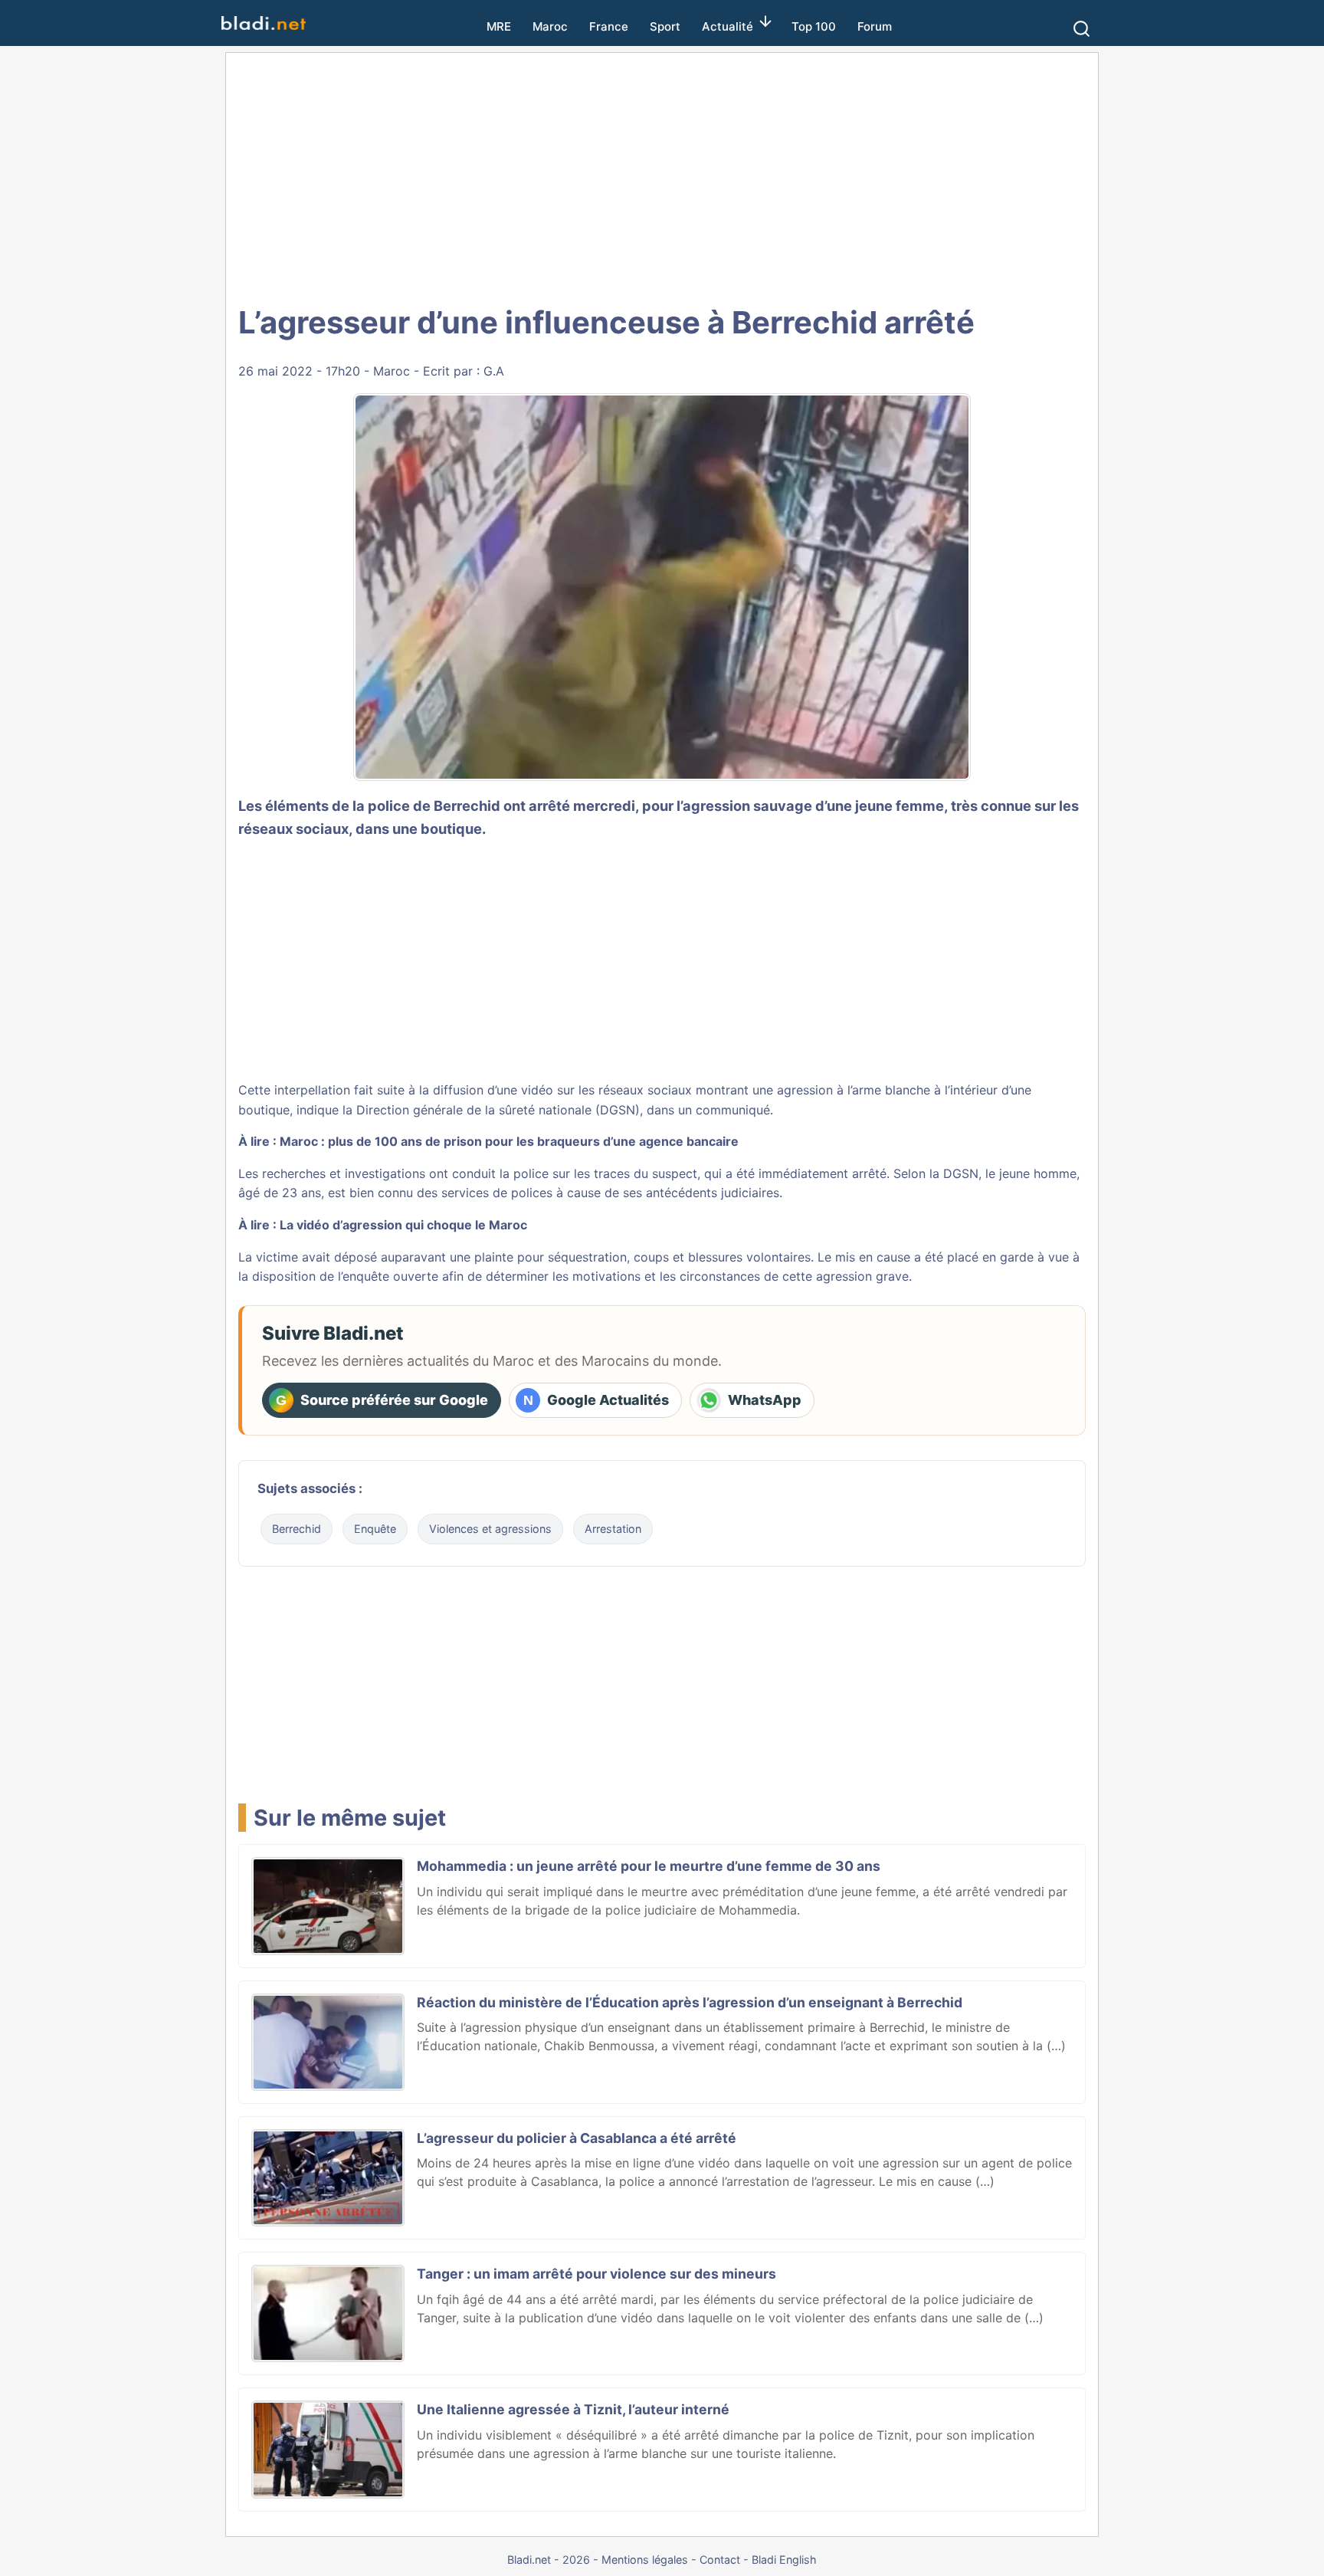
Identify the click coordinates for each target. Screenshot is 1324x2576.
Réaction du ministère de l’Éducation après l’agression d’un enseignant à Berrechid (690, 2002)
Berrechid (297, 1529)
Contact (720, 2560)
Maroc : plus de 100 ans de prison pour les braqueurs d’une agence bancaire (509, 1141)
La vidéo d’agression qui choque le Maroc (403, 1225)
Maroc (550, 26)
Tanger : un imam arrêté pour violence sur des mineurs (596, 2274)
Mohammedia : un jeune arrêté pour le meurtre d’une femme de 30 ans (649, 1866)
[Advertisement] (662, 176)
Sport (665, 26)
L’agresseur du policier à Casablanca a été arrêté (577, 2138)
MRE (499, 26)
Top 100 (814, 26)
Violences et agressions (490, 1529)
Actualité (728, 26)
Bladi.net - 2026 (549, 2560)
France (609, 26)
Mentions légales (645, 2560)
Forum (875, 26)
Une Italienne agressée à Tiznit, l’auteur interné (573, 2409)
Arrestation (613, 1529)
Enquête (375, 1529)
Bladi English (784, 2560)
